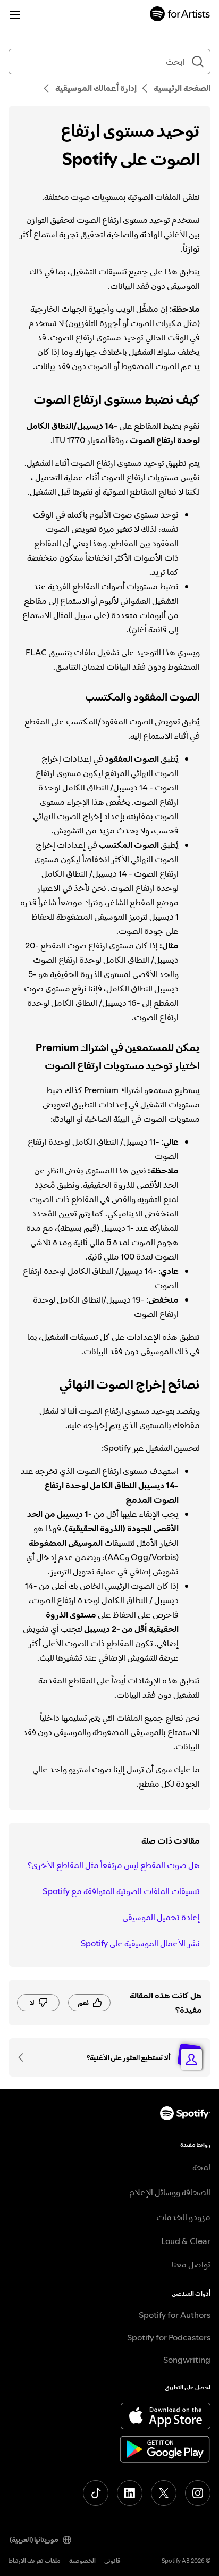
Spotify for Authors (175, 2315)
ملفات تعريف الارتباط (35, 2561)
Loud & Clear (186, 2241)
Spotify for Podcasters (169, 2337)
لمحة (201, 2167)
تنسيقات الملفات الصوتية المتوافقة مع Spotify (121, 1891)
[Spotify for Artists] (180, 15)
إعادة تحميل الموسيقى (161, 1917)
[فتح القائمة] (15, 15)
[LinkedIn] (130, 2493)
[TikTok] (96, 2493)
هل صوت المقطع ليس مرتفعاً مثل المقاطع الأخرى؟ (114, 1865)
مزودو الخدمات (183, 2217)
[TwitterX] (164, 2493)
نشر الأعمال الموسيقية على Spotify (140, 1943)
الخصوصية (82, 2561)
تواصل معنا (191, 2264)
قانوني (112, 2561)
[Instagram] (198, 2493)
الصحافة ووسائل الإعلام (170, 2192)
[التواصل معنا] (24, 2057)
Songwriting (187, 2360)
